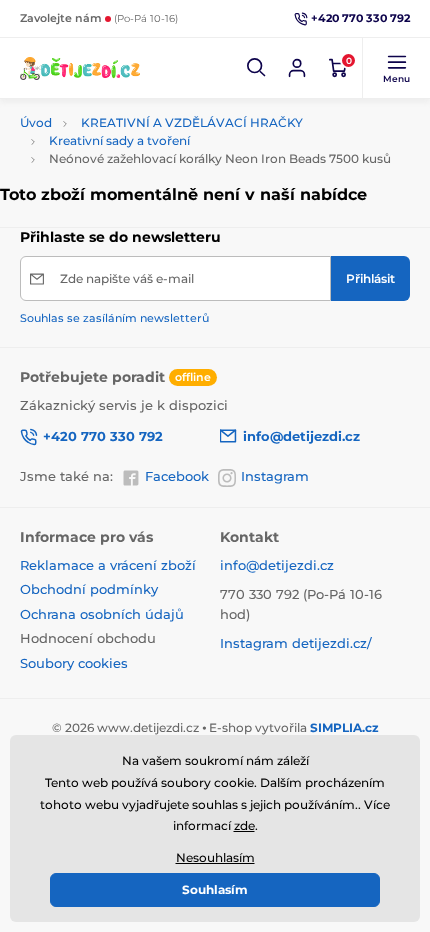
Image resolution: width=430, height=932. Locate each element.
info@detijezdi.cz (277, 565)
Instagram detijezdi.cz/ (296, 643)
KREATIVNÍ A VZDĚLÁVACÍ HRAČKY (192, 122)
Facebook (177, 476)
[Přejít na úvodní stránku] (80, 67)
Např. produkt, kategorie (149, 96)
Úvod (36, 122)
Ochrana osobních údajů (102, 614)
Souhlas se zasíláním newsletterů (114, 318)
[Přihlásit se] (297, 68)
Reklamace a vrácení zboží (108, 565)
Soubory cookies (74, 663)
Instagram (275, 476)
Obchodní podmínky (89, 589)
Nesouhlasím (215, 857)
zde (244, 825)
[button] (257, 68)
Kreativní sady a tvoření (119, 140)
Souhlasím (215, 889)
